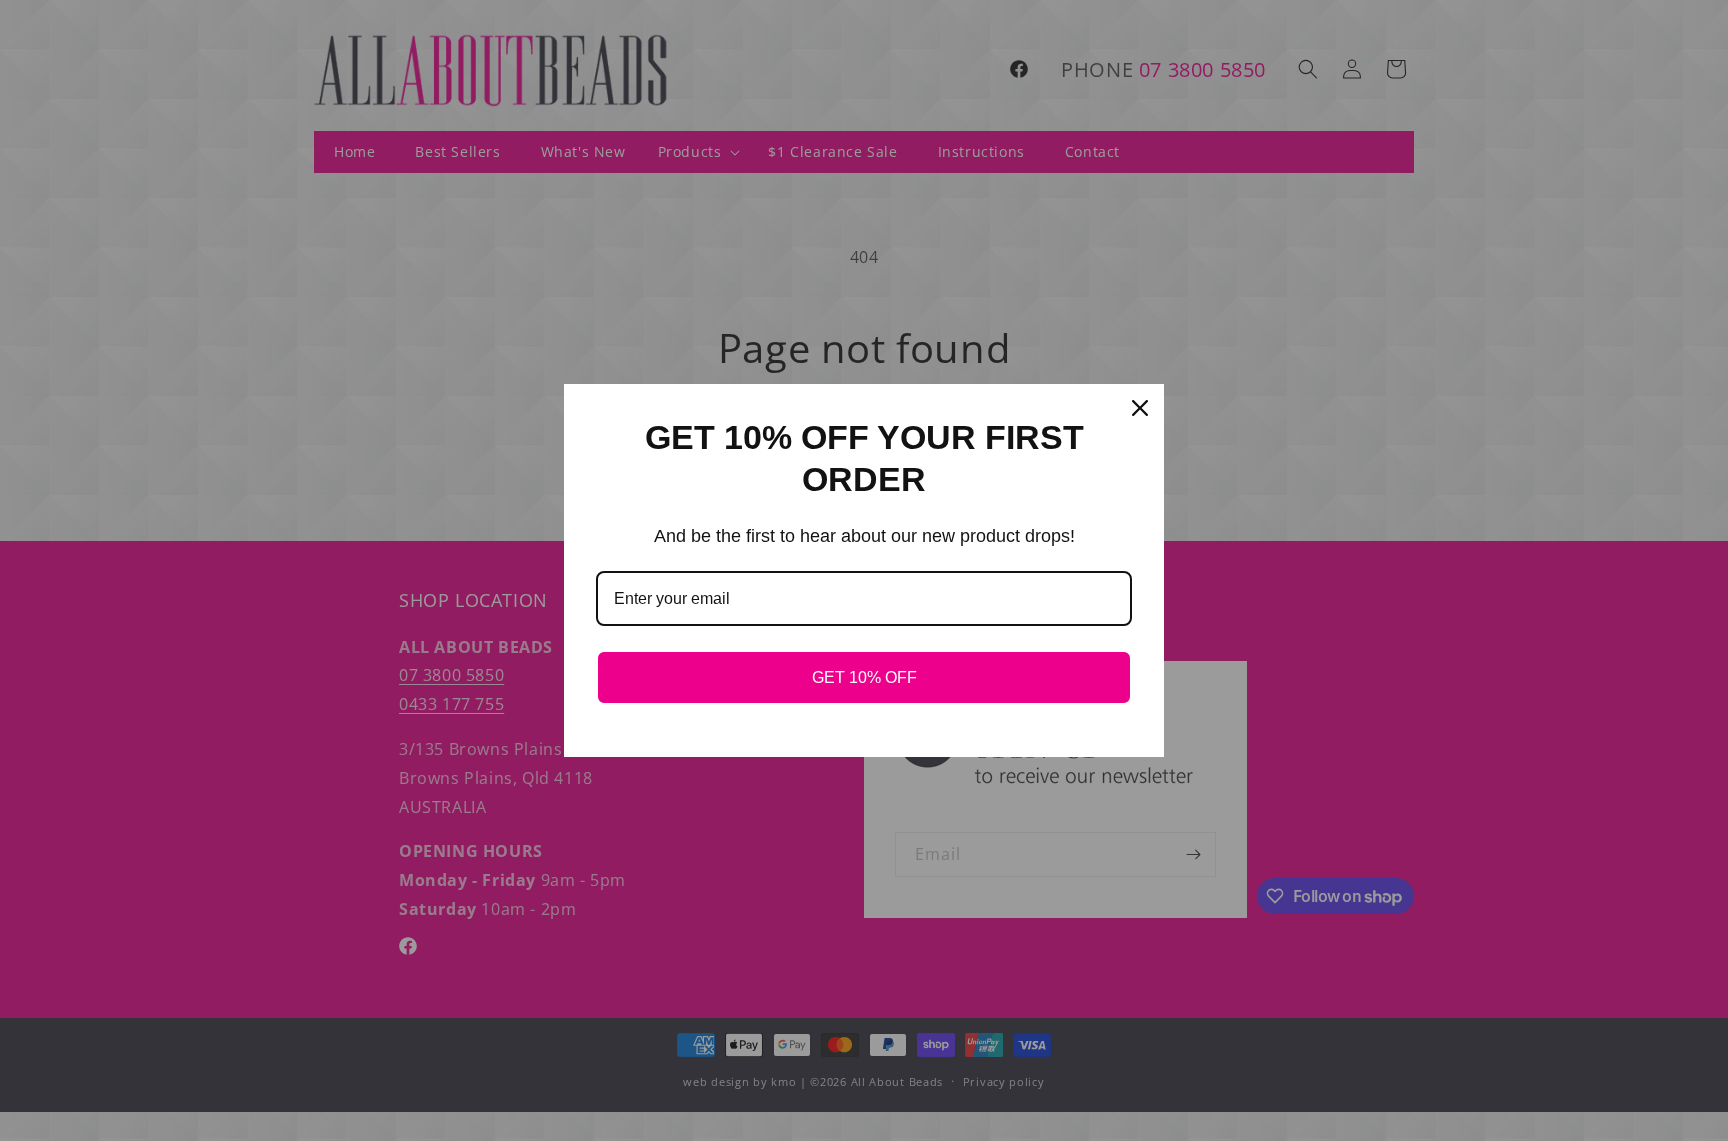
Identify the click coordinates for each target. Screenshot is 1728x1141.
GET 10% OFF (864, 677)
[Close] (1140, 408)
